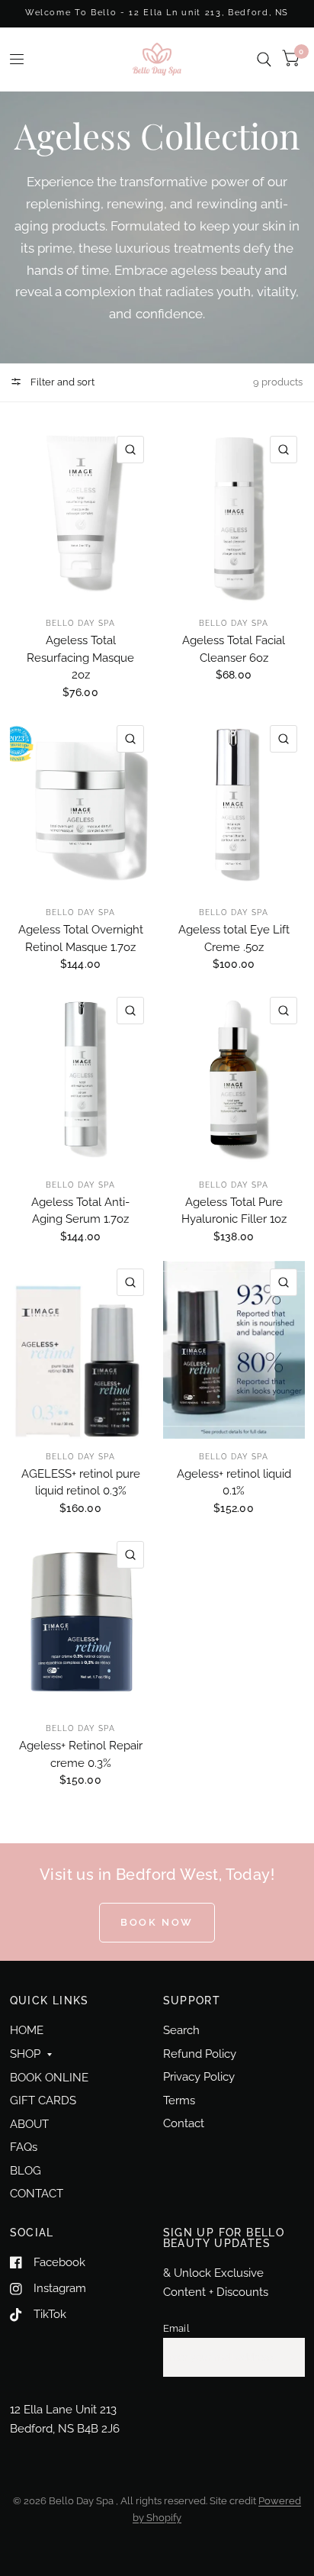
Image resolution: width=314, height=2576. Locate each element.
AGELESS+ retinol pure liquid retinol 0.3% (81, 1483)
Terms (179, 2100)
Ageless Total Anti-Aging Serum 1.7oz (80, 1211)
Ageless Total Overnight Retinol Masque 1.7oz (81, 938)
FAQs (24, 2147)
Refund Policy (200, 2054)
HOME (27, 2030)
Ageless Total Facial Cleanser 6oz (234, 649)
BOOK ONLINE (49, 2078)
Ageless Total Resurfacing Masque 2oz (80, 658)
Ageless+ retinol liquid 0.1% (234, 1483)
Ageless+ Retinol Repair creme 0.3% (81, 1754)
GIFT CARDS (43, 2100)
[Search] (264, 59)
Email (176, 2328)
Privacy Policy (199, 2077)
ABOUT (29, 2124)
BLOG (26, 2171)
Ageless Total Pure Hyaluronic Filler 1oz (234, 1211)
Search (181, 2030)
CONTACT (37, 2194)
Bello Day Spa (80, 623)
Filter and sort (61, 382)
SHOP (25, 2054)
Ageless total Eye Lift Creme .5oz (234, 938)
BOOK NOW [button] (157, 1922)
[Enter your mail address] (290, 2358)
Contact (184, 2123)
